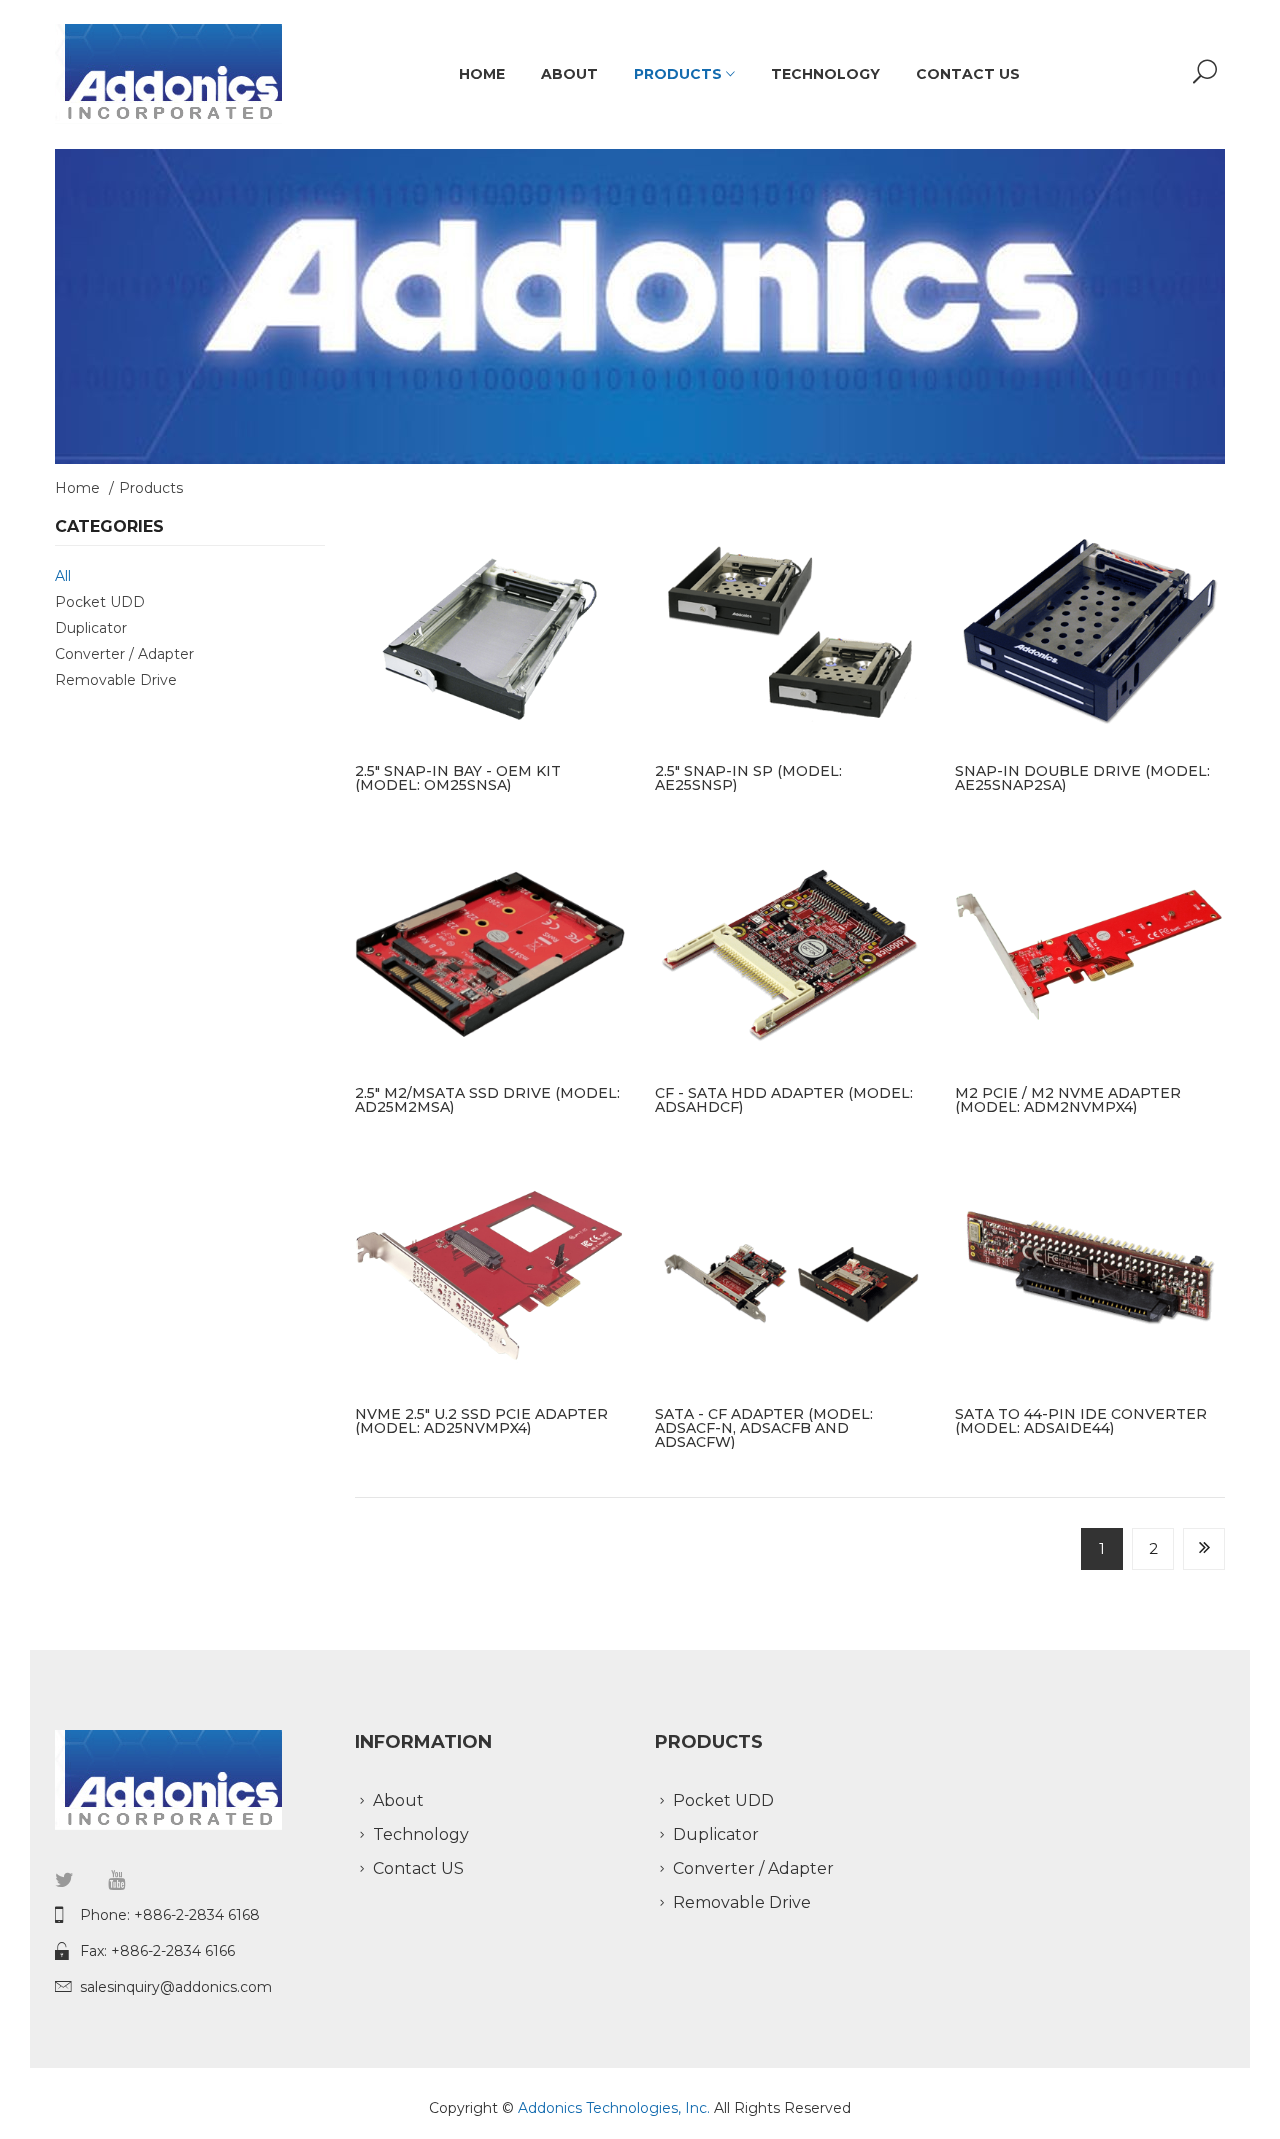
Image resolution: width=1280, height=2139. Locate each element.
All (63, 576)
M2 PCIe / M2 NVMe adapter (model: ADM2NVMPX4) (1068, 1100)
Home (482, 74)
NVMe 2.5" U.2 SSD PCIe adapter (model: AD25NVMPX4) (481, 1421)
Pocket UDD (100, 602)
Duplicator (91, 628)
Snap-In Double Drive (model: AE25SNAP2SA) (1082, 778)
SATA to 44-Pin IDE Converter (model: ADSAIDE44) (1081, 1421)
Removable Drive (116, 680)
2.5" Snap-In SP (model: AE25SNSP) (748, 778)
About (569, 74)
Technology (825, 74)
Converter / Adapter (124, 654)
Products (680, 74)
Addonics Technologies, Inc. (616, 2108)
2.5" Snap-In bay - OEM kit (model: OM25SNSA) (458, 778)
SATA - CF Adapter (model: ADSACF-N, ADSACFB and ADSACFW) (764, 1428)
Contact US (968, 74)
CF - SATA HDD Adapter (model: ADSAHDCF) (784, 1100)
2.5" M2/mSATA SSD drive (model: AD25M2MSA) (487, 1100)
